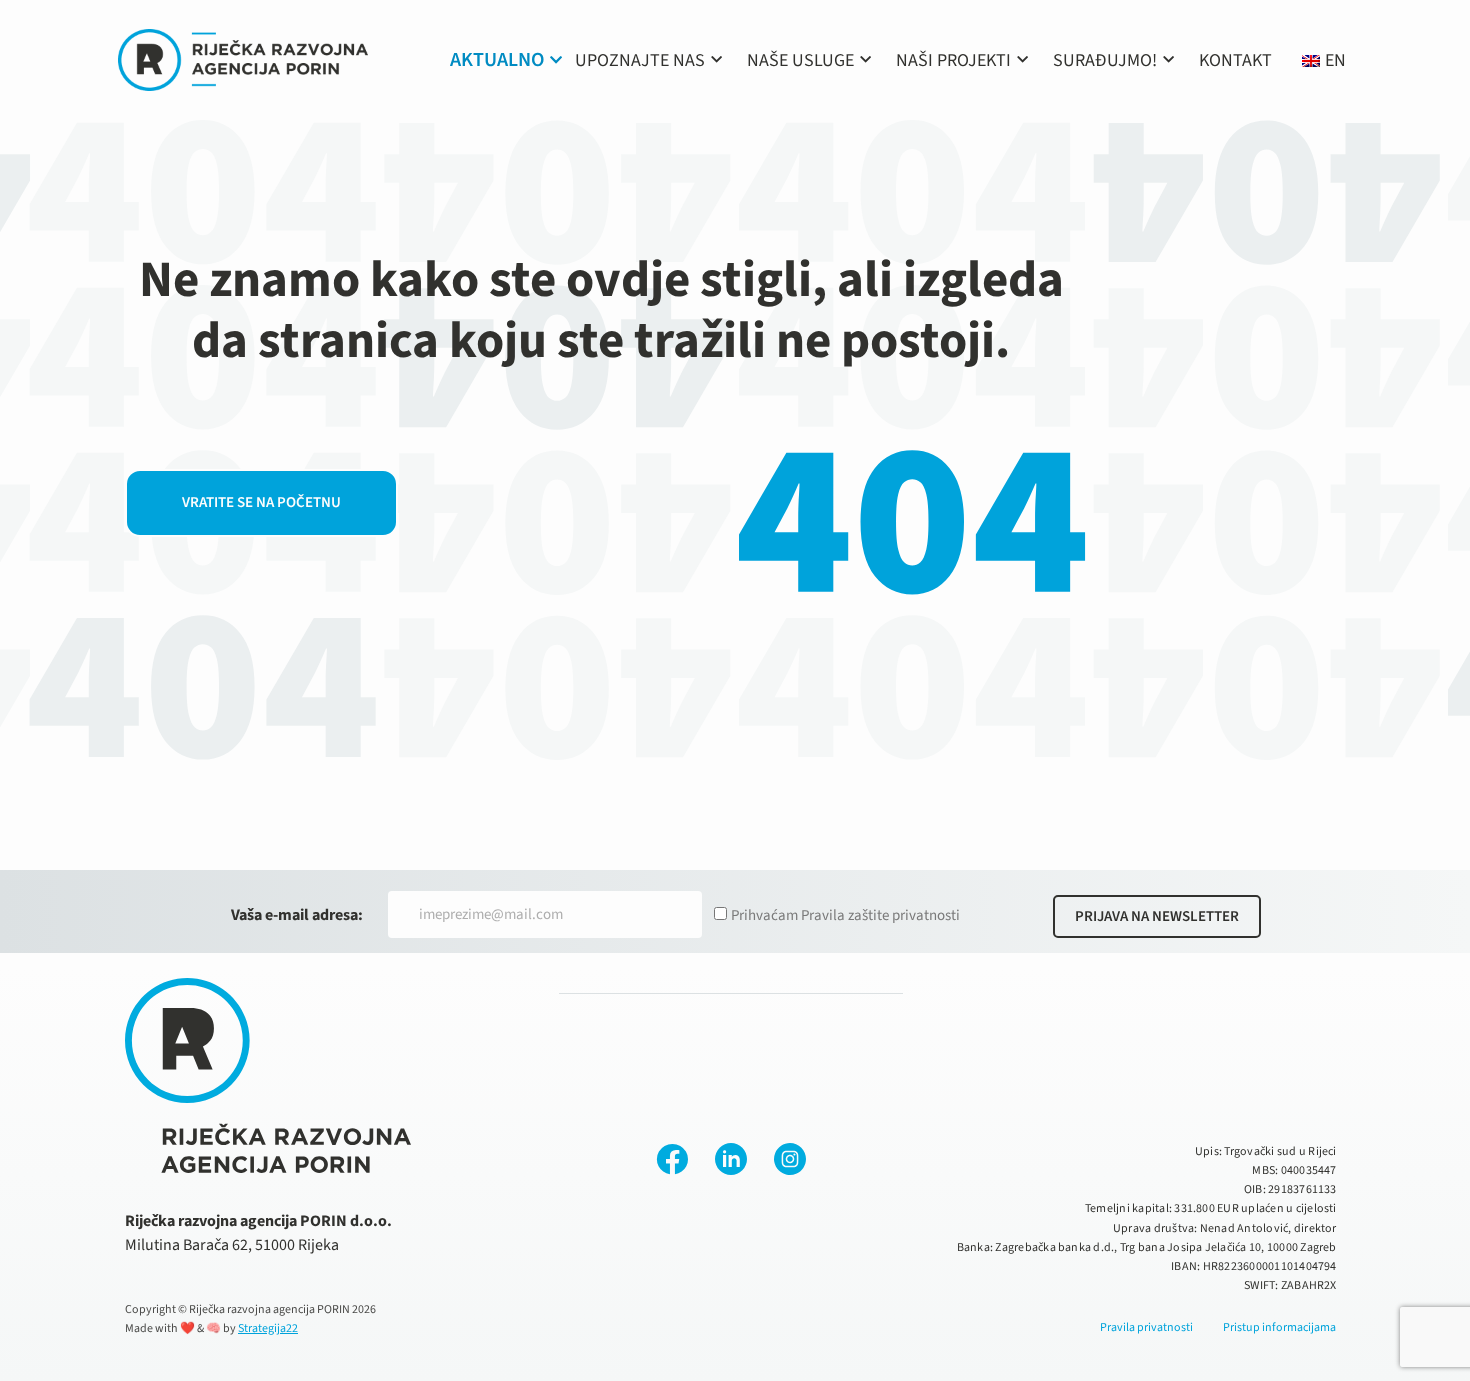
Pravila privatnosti (1146, 1327)
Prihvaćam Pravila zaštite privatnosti (845, 915)
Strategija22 (268, 1328)
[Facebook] (672, 1159)
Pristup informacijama (1279, 1327)
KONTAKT (1235, 60)
